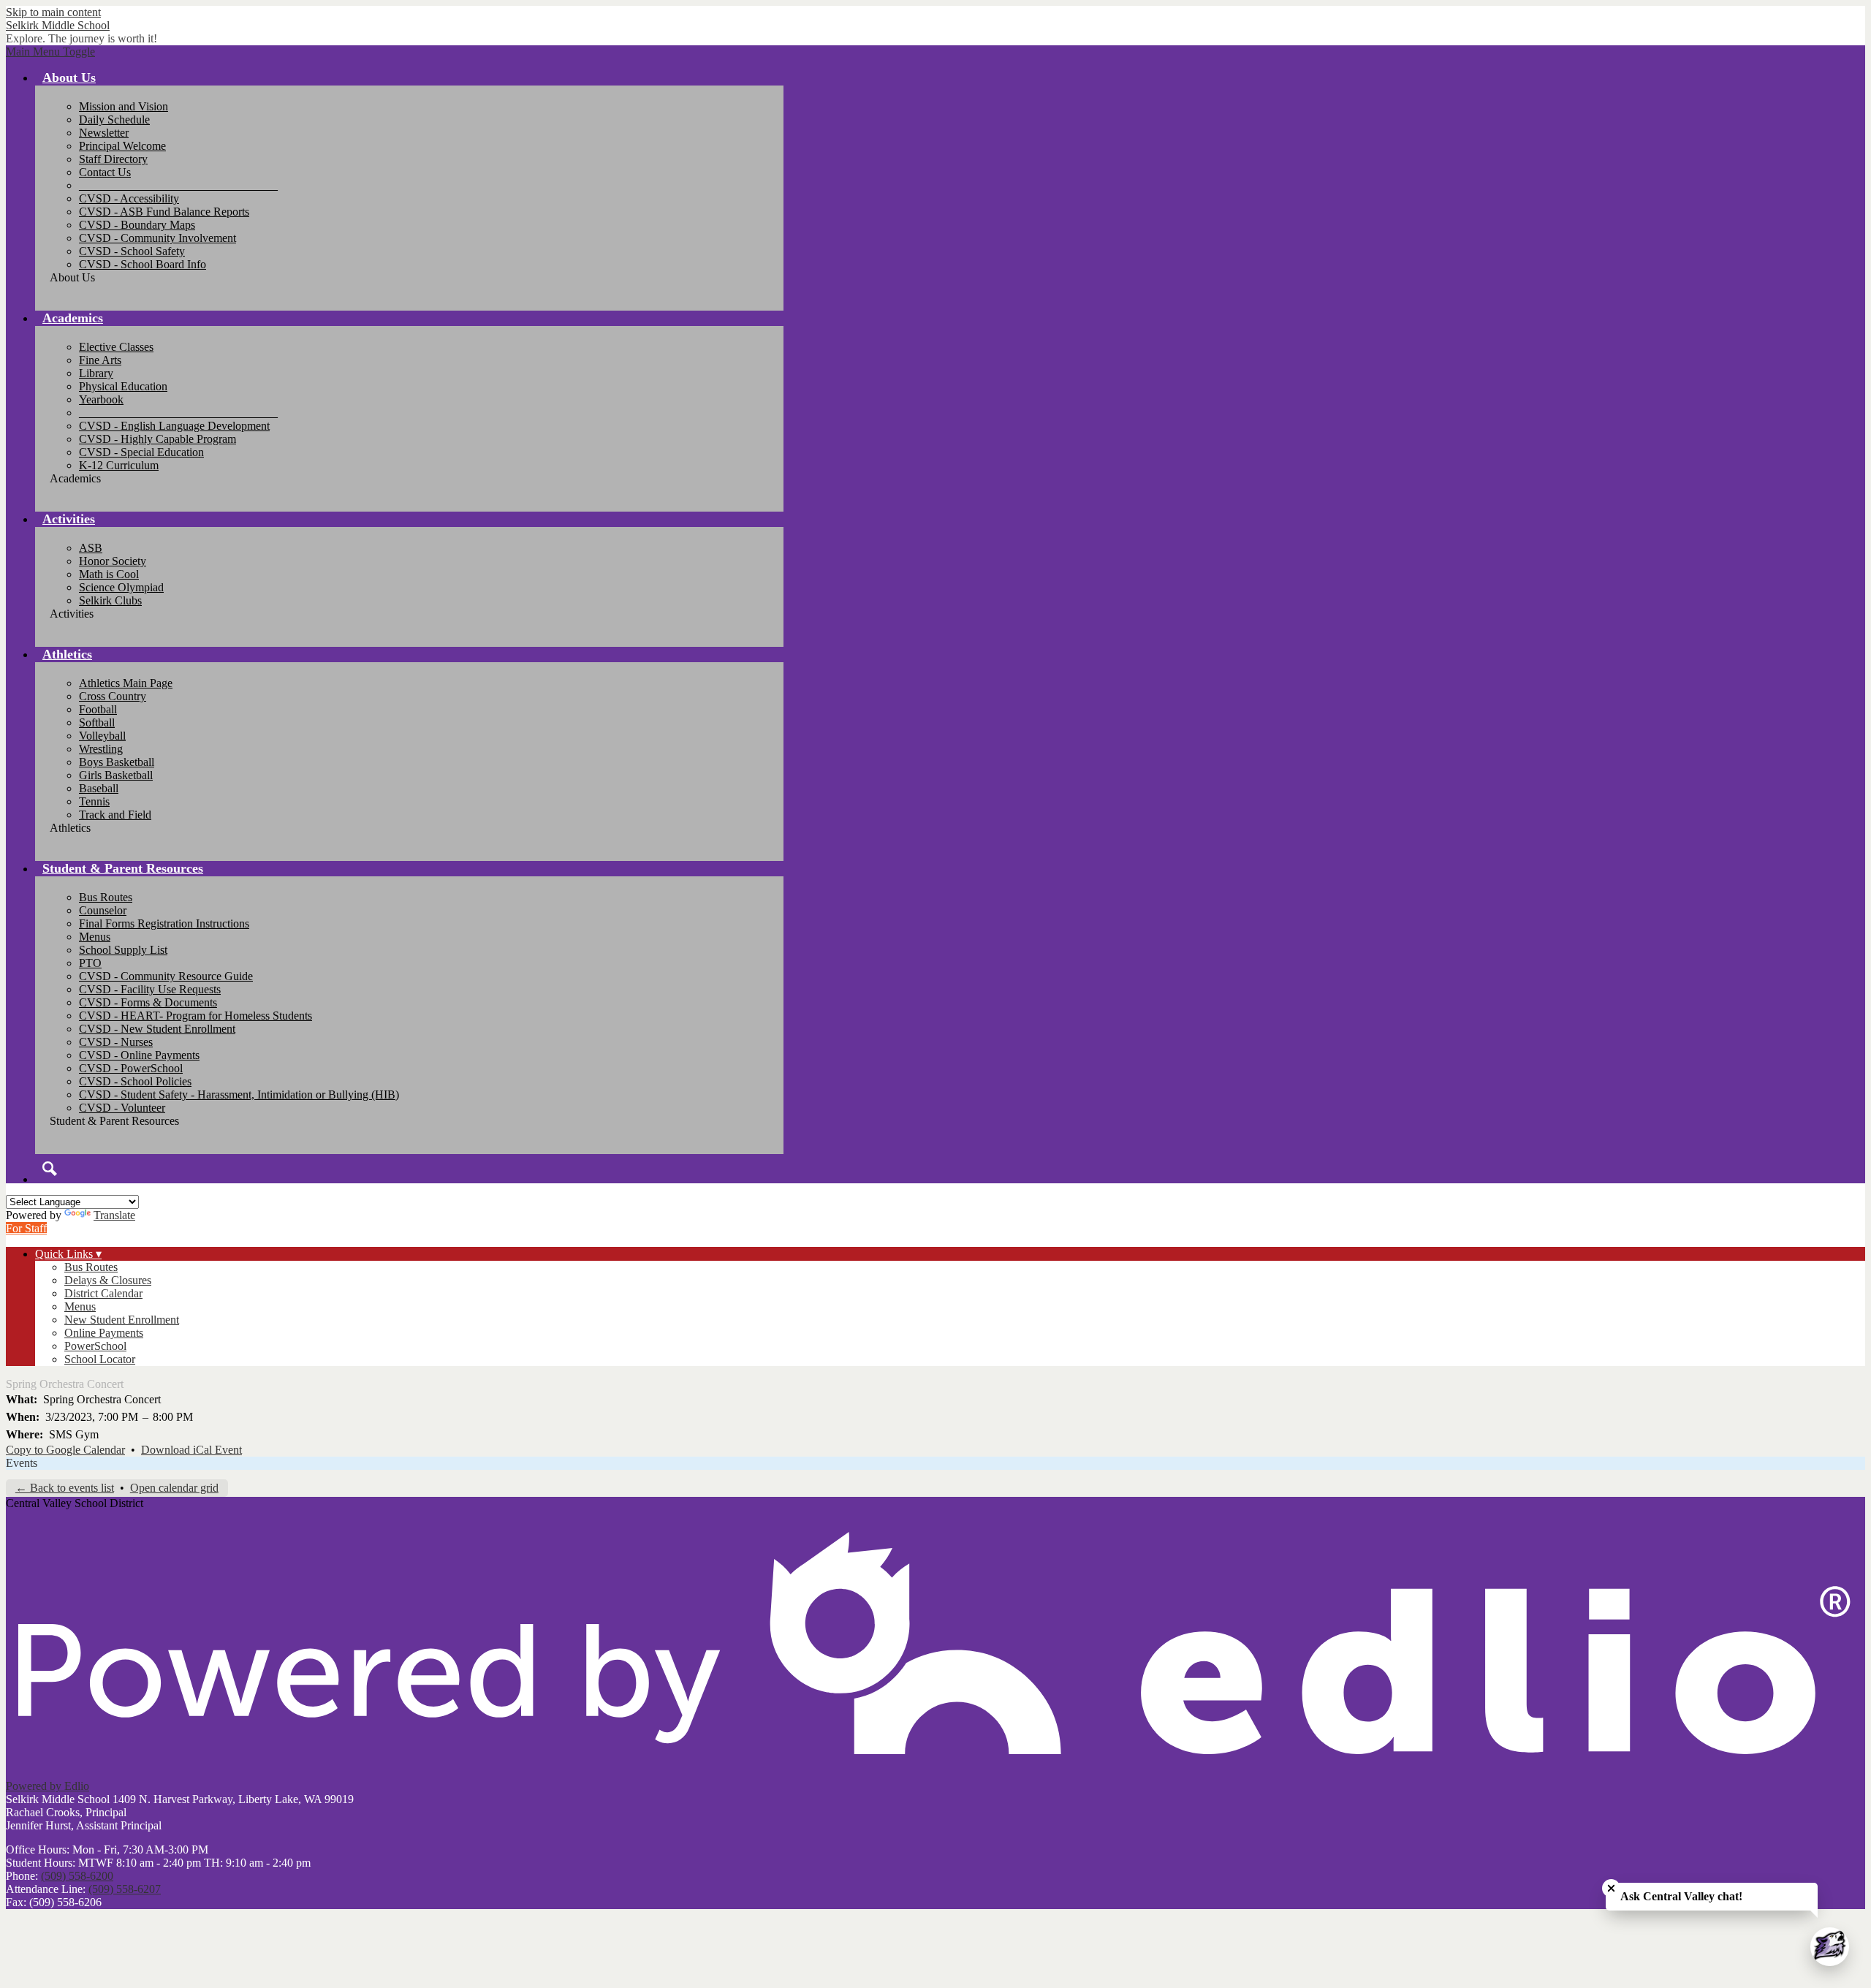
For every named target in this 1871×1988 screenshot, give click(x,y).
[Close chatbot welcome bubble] (1611, 1888)
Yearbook (101, 399)
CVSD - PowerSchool (131, 1068)
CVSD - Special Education (141, 452)
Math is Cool (109, 574)
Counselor (103, 910)
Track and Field (115, 815)
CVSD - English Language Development (174, 426)
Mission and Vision (124, 106)
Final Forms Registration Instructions (164, 923)
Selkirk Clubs (110, 600)
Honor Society (113, 561)
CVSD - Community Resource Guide (166, 976)
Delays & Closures (108, 1280)
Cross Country (113, 696)
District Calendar (103, 1293)
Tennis (94, 801)
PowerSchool (95, 1346)
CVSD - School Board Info (143, 264)
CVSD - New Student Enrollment (157, 1029)
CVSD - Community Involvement (158, 238)
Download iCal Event (191, 1450)
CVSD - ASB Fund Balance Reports (164, 212)
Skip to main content (53, 12)
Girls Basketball (116, 775)
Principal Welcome (122, 146)
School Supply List (123, 950)
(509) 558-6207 (125, 1889)
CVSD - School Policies (135, 1081)
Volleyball (102, 736)
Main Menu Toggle (50, 52)
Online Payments (104, 1333)
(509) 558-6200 (77, 1876)
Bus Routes (106, 897)
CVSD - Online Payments (139, 1055)
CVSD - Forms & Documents (148, 1002)
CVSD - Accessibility (129, 198)
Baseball (99, 788)
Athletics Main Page (126, 683)
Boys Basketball (117, 762)
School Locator (100, 1359)
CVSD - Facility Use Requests (150, 989)
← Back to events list (65, 1488)
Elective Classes (116, 347)
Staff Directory (113, 159)
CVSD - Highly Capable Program (158, 439)
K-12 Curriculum (119, 465)
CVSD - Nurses (116, 1042)
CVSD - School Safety (132, 251)
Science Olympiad (121, 587)
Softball (97, 722)
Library (96, 373)
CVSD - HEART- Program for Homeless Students (196, 1016)
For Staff (26, 1228)
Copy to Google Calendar (65, 1450)
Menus (95, 937)
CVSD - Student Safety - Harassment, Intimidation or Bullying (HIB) (239, 1094)
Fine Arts (100, 360)
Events (22, 1463)
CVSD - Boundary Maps (137, 225)
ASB (91, 548)
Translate (114, 1215)
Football (98, 709)
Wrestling (101, 749)
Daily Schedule (114, 119)
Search (50, 1169)
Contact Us (105, 172)
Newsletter (104, 133)
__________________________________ (178, 185)
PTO (90, 963)
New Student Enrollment (122, 1320)
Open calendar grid (174, 1488)
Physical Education (123, 386)
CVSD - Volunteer (122, 1108)
